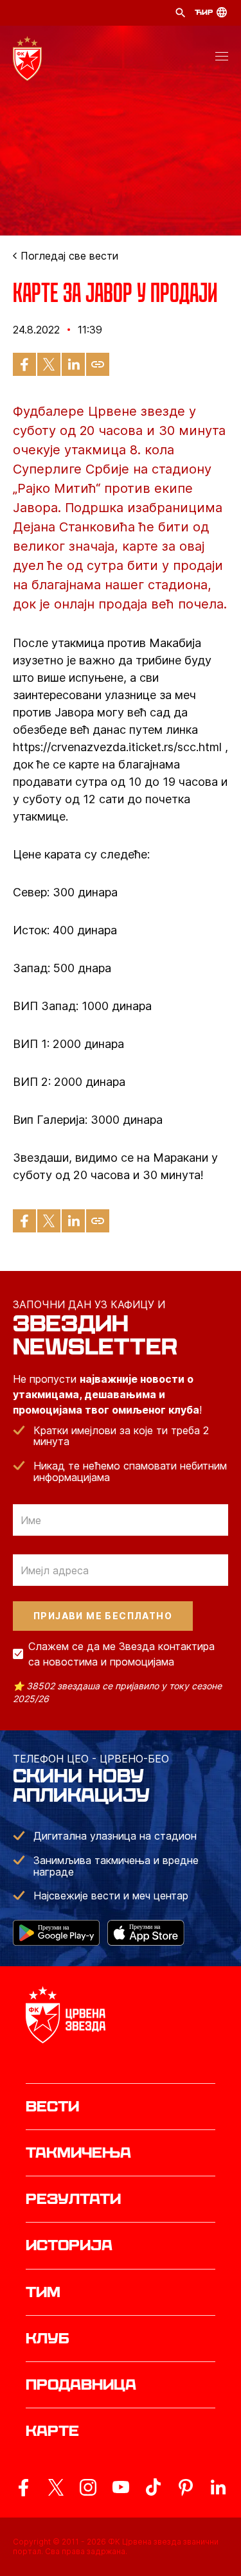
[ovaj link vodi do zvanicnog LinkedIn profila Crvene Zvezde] (218, 2487)
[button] (222, 58)
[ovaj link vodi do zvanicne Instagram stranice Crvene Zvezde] (88, 2487)
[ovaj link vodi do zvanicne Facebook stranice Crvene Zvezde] (23, 2487)
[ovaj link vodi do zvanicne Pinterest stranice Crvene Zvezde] (186, 2487)
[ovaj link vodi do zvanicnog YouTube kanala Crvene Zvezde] (121, 2487)
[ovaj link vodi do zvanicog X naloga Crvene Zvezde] (56, 2487)
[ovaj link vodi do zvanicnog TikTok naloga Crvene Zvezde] (153, 2487)
